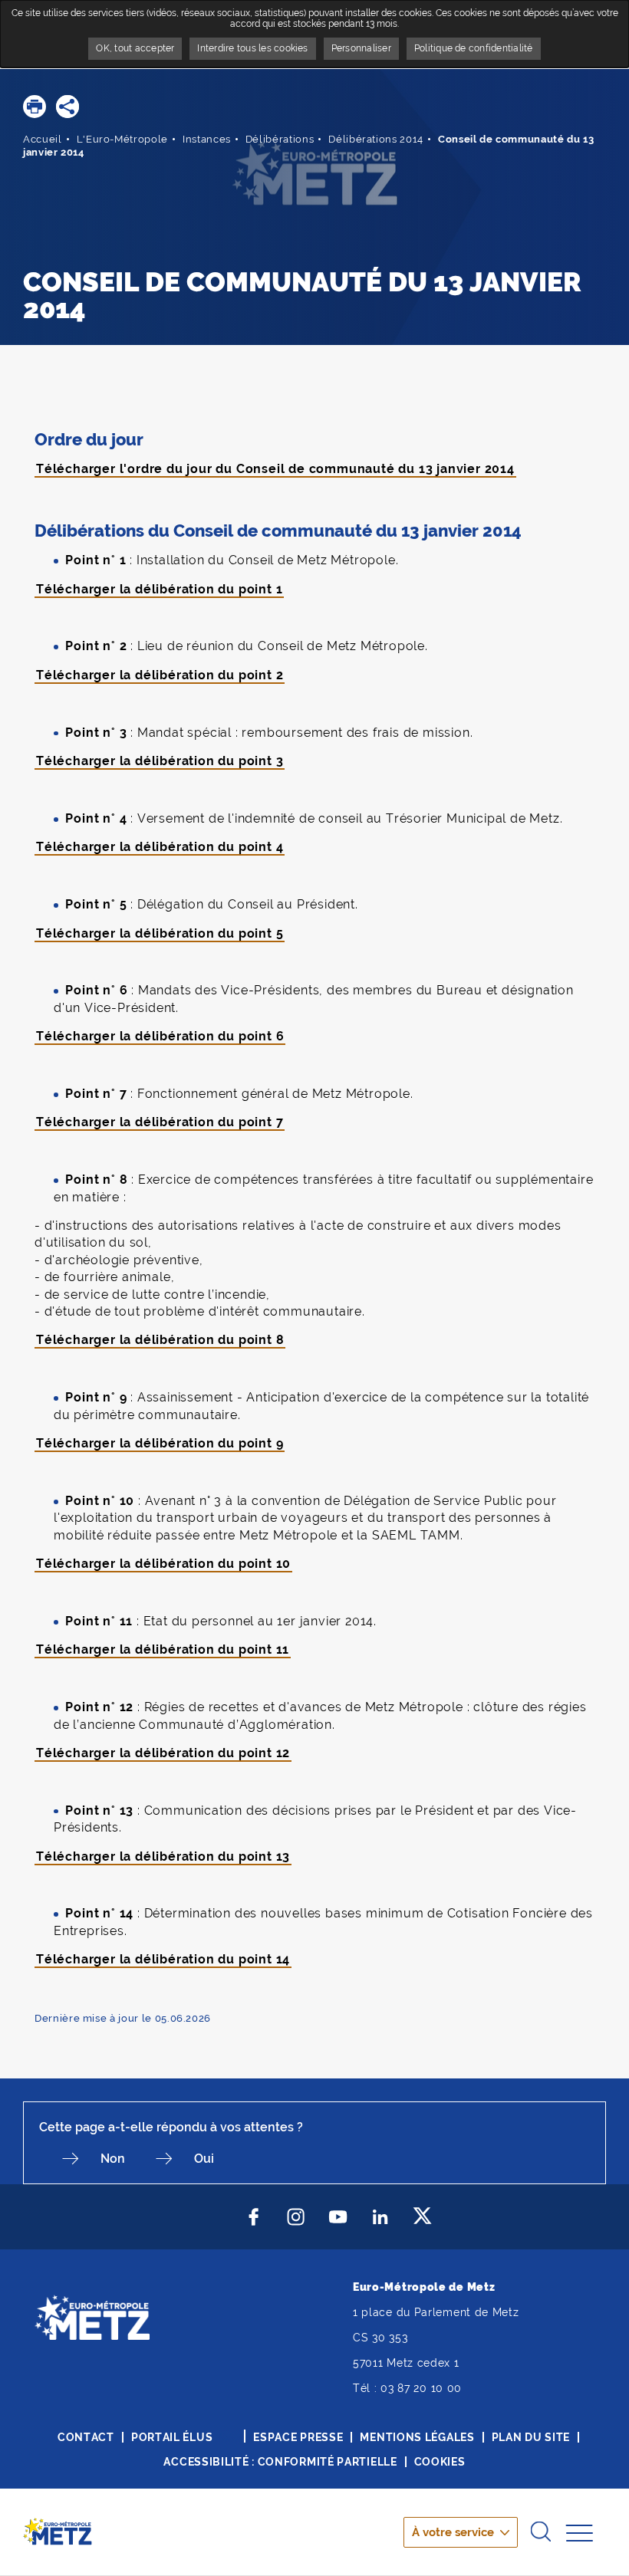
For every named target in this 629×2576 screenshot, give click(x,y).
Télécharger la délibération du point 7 (160, 1122)
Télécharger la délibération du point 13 (163, 1856)
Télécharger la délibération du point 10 (163, 1564)
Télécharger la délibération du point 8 (160, 1340)
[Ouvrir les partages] (68, 107)
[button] (35, 107)
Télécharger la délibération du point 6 (160, 1036)
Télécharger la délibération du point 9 (160, 1443)
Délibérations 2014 (376, 139)
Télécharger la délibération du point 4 (160, 847)
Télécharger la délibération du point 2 (160, 675)
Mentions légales (417, 2437)
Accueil (43, 139)
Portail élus (172, 2437)
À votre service (453, 2532)
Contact (86, 2437)
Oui (204, 2159)
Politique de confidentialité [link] (474, 48)
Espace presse (298, 2437)
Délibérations (280, 139)
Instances (207, 139)
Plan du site (531, 2437)
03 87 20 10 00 (421, 2388)
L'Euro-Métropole (122, 139)
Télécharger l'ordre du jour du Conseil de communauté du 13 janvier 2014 (275, 469)
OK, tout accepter (135, 48)
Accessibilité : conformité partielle (280, 2462)
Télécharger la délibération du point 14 (163, 1959)
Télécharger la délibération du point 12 (163, 1753)
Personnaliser (361, 48)
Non (113, 2159)
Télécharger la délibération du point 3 (160, 761)
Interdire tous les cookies (252, 48)
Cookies (440, 2462)
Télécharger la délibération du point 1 (159, 589)
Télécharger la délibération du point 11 (163, 1649)
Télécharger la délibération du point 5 (160, 933)
